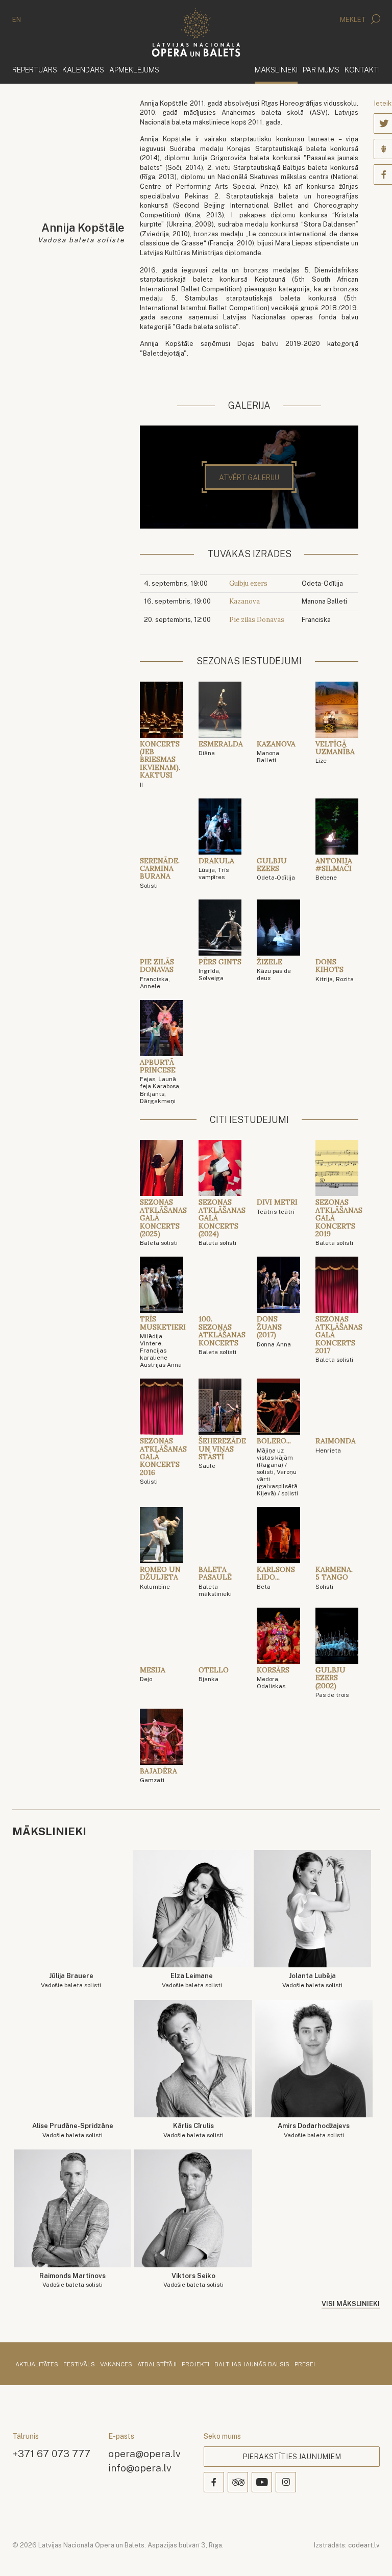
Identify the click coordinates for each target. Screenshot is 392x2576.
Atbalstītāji (157, 2365)
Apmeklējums (134, 70)
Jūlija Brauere (71, 1980)
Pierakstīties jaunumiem (292, 2457)
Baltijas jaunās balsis (252, 2365)
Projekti (195, 2365)
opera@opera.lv (144, 2453)
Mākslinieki (276, 69)
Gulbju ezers (248, 583)
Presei (305, 2365)
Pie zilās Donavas (257, 620)
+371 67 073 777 (51, 2453)
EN (17, 20)
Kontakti (362, 70)
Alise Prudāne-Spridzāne (73, 2130)
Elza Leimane (192, 1980)
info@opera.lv (140, 2468)
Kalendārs (83, 70)
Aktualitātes (37, 2365)
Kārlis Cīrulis (193, 2130)
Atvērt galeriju (249, 478)
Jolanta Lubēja (312, 1980)
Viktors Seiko (193, 2280)
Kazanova (244, 601)
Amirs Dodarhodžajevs (314, 2130)
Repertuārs (35, 70)
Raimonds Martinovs (72, 2280)
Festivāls (79, 2365)
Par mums (321, 70)
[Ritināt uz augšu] (370, 2554)
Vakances (116, 2365)
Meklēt (354, 20)
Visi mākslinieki (351, 2304)
